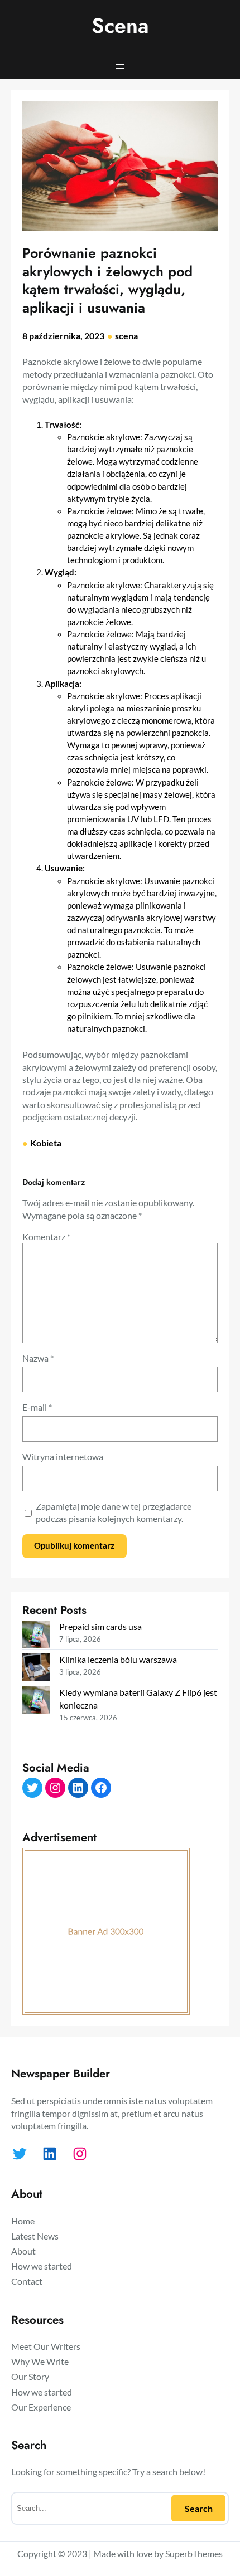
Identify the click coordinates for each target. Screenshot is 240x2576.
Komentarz (46, 1236)
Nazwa (38, 1358)
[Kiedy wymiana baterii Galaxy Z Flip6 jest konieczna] (36, 1702)
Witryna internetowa (63, 1457)
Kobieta (46, 1143)
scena (126, 336)
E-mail (37, 1407)
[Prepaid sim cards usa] (36, 1636)
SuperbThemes (194, 2553)
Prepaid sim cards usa (100, 1626)
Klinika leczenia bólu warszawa (118, 1659)
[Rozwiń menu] (120, 66)
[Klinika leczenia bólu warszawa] (36, 1669)
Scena (120, 26)
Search (199, 2508)
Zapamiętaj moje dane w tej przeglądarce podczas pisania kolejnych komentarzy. (114, 1512)
